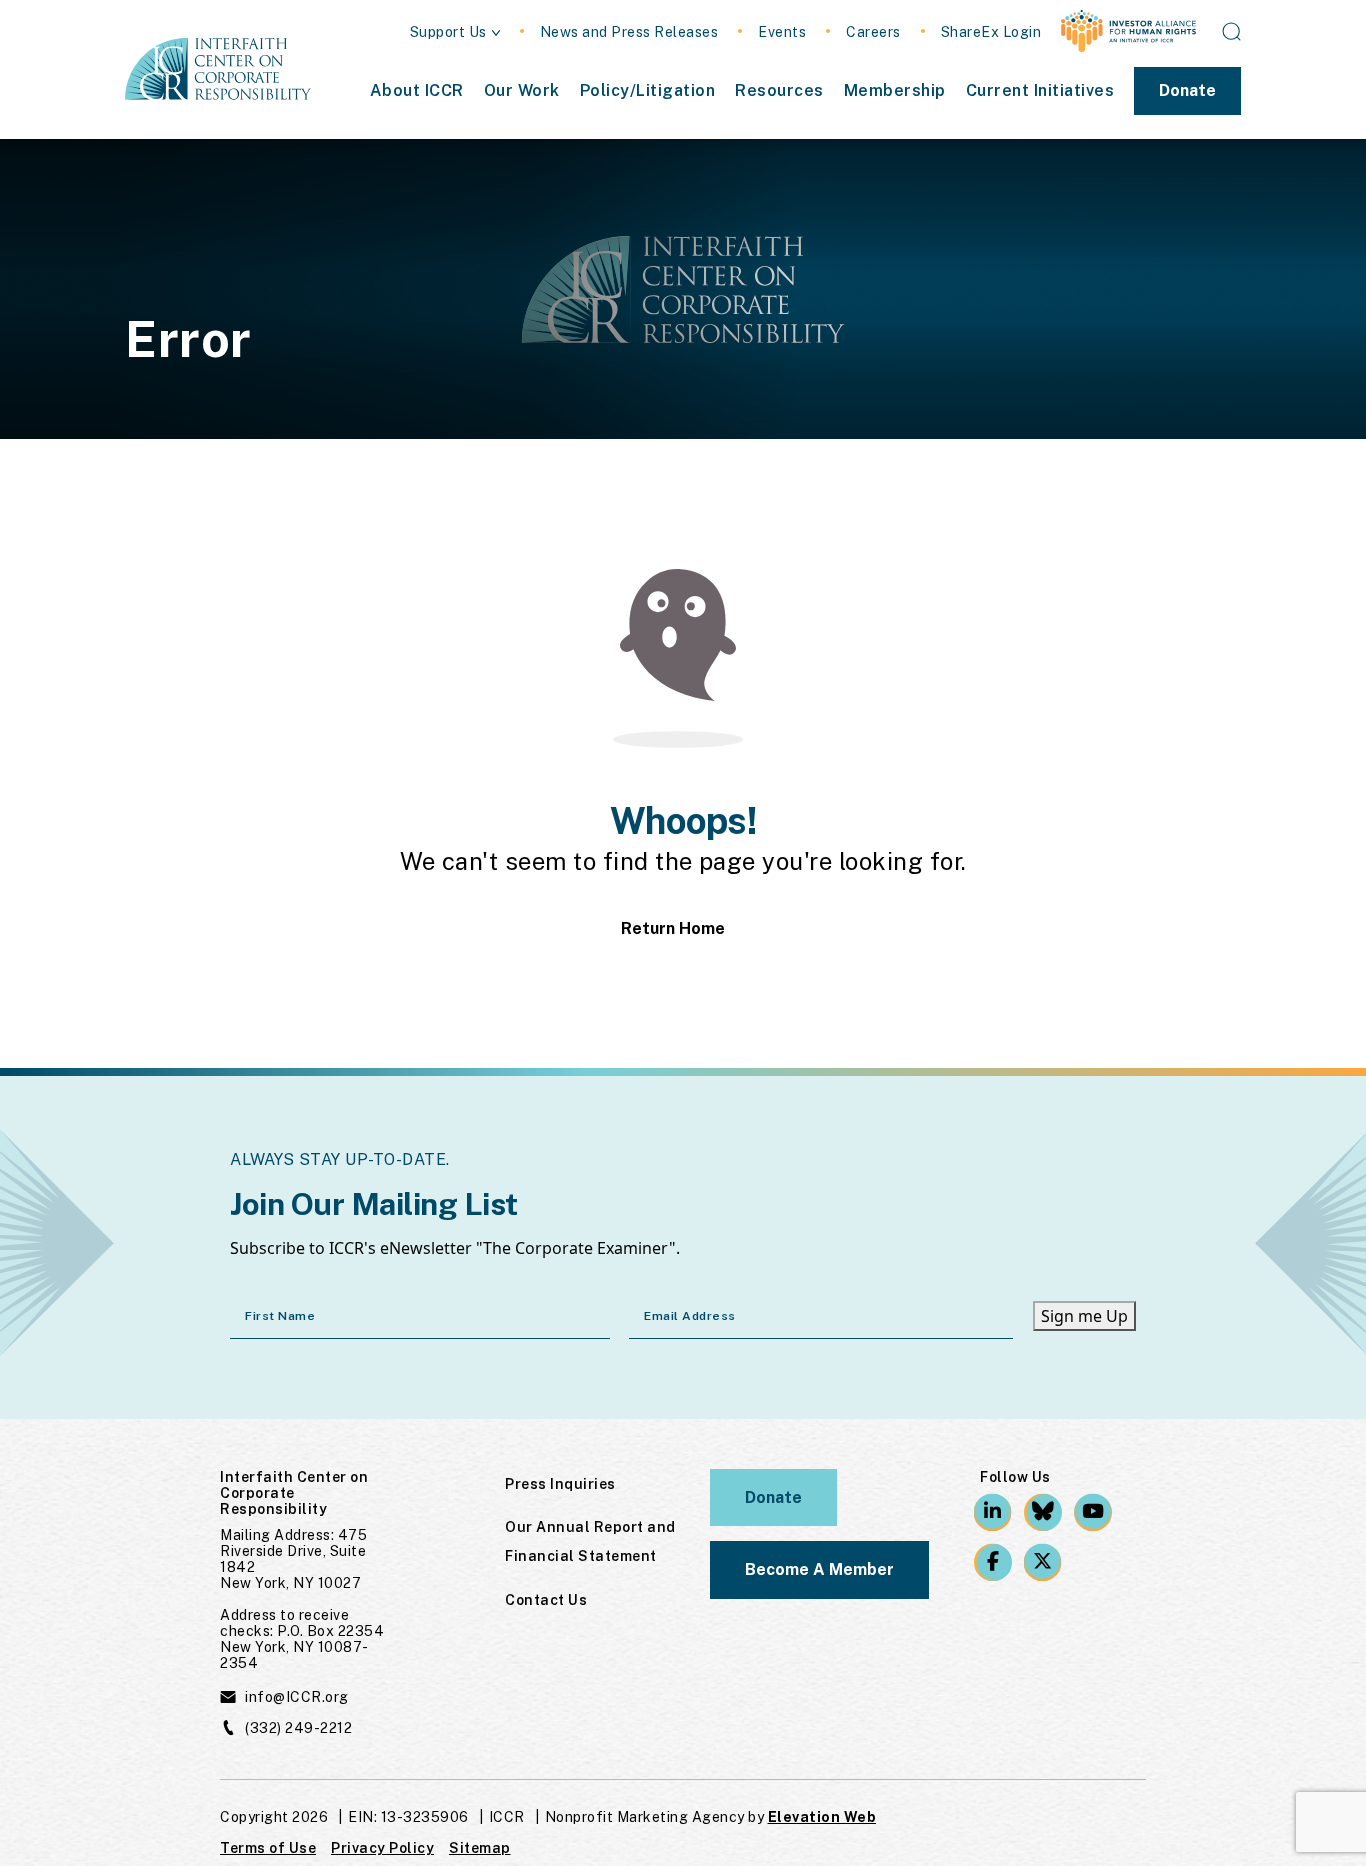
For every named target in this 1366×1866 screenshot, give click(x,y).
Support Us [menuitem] (448, 32)
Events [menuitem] (782, 32)
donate (773, 1497)
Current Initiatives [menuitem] (1040, 90)
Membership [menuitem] (895, 90)
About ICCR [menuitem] (417, 90)
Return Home (673, 929)
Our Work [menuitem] (522, 90)
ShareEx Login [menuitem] (991, 32)
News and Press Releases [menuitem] (629, 32)
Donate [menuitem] (1187, 90)
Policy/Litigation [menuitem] (648, 90)
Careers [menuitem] (873, 32)
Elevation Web (822, 1817)
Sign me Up (1084, 1316)
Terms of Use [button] (268, 1848)
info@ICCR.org (297, 1697)
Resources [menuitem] (779, 90)
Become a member (819, 1569)
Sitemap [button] (480, 1848)
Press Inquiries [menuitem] (560, 1484)
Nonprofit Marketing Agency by (655, 1817)
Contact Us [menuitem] (546, 1600)
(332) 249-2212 (298, 1728)
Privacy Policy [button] (382, 1848)
